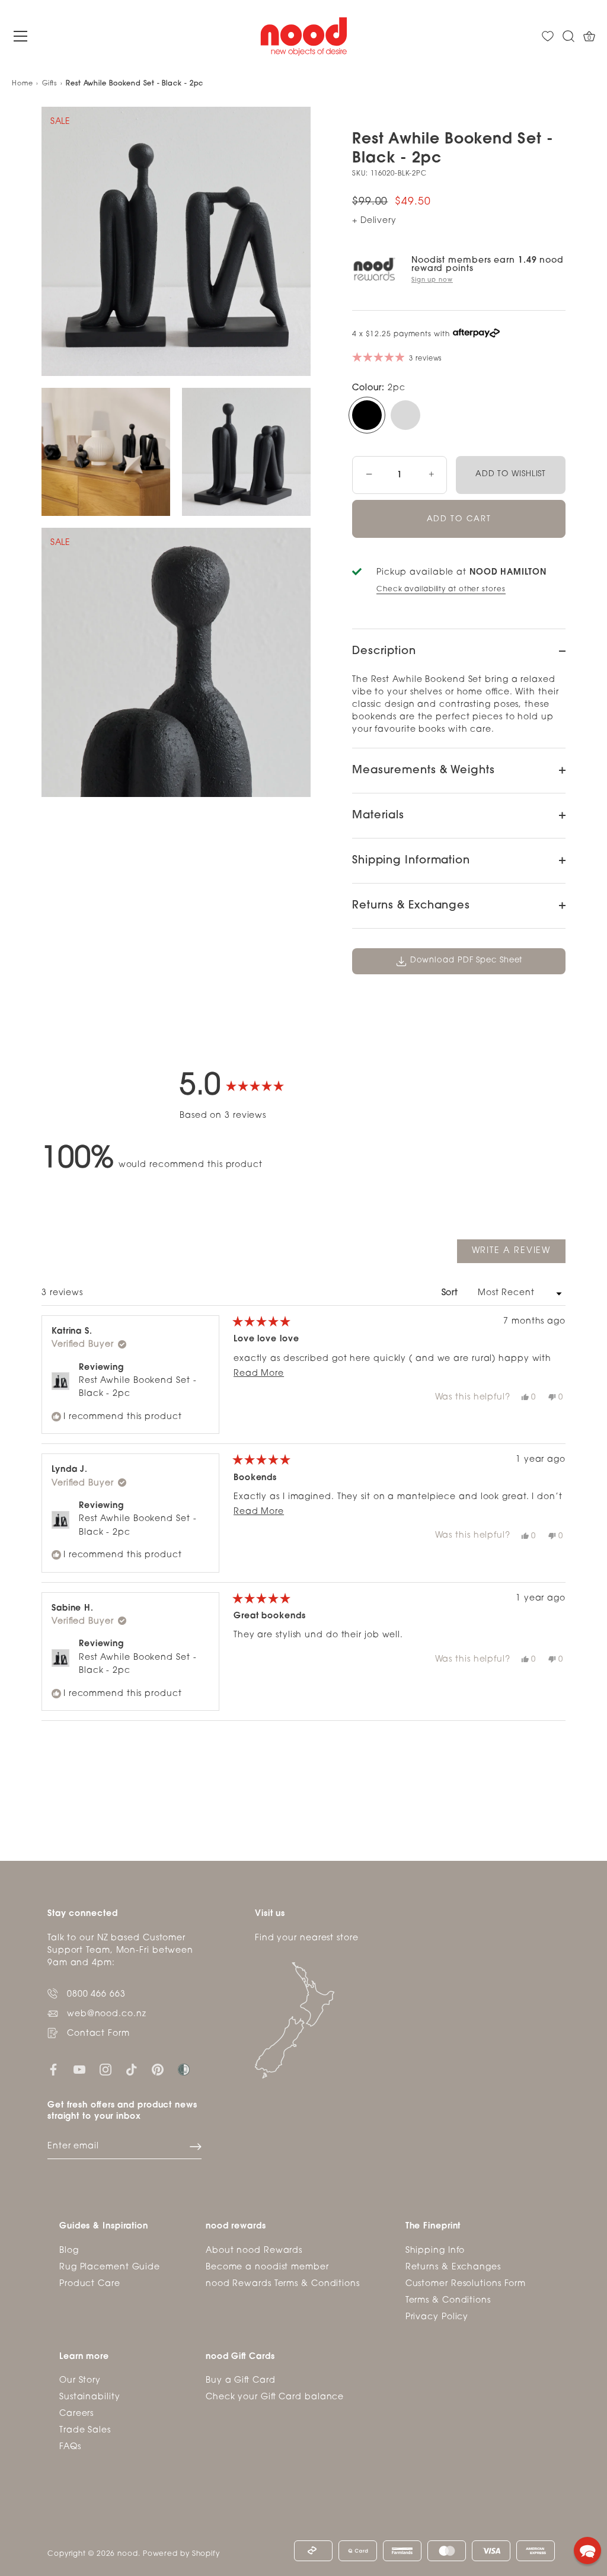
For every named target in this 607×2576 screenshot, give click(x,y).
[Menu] (21, 36)
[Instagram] (106, 2070)
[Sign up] (196, 2147)
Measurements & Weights (424, 771)
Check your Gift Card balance (275, 2397)
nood (128, 2554)
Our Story (80, 2381)
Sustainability (90, 2397)
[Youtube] (79, 2070)
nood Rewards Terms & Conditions (283, 2284)
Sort (452, 1293)
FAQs (70, 2447)
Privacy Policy (437, 2317)
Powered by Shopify (181, 2554)
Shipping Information (411, 861)
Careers (76, 2414)
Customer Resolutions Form (466, 2284)
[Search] (568, 36)
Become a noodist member (267, 2267)
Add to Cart (459, 519)
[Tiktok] (132, 2070)
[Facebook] (53, 2070)
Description (384, 652)
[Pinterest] (158, 2070)
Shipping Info (435, 2251)
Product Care (90, 2284)
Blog (69, 2251)
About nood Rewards (254, 2251)
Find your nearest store (307, 1938)
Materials (378, 816)
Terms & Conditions (448, 2301)
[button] (587, 2551)
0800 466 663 (96, 1995)
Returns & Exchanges (411, 906)
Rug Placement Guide (110, 2267)
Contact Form (98, 2034)
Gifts (50, 84)
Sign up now (432, 280)
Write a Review (519, 1254)
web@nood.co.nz (107, 2014)
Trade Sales (85, 2430)
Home (23, 84)
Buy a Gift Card (241, 2381)
